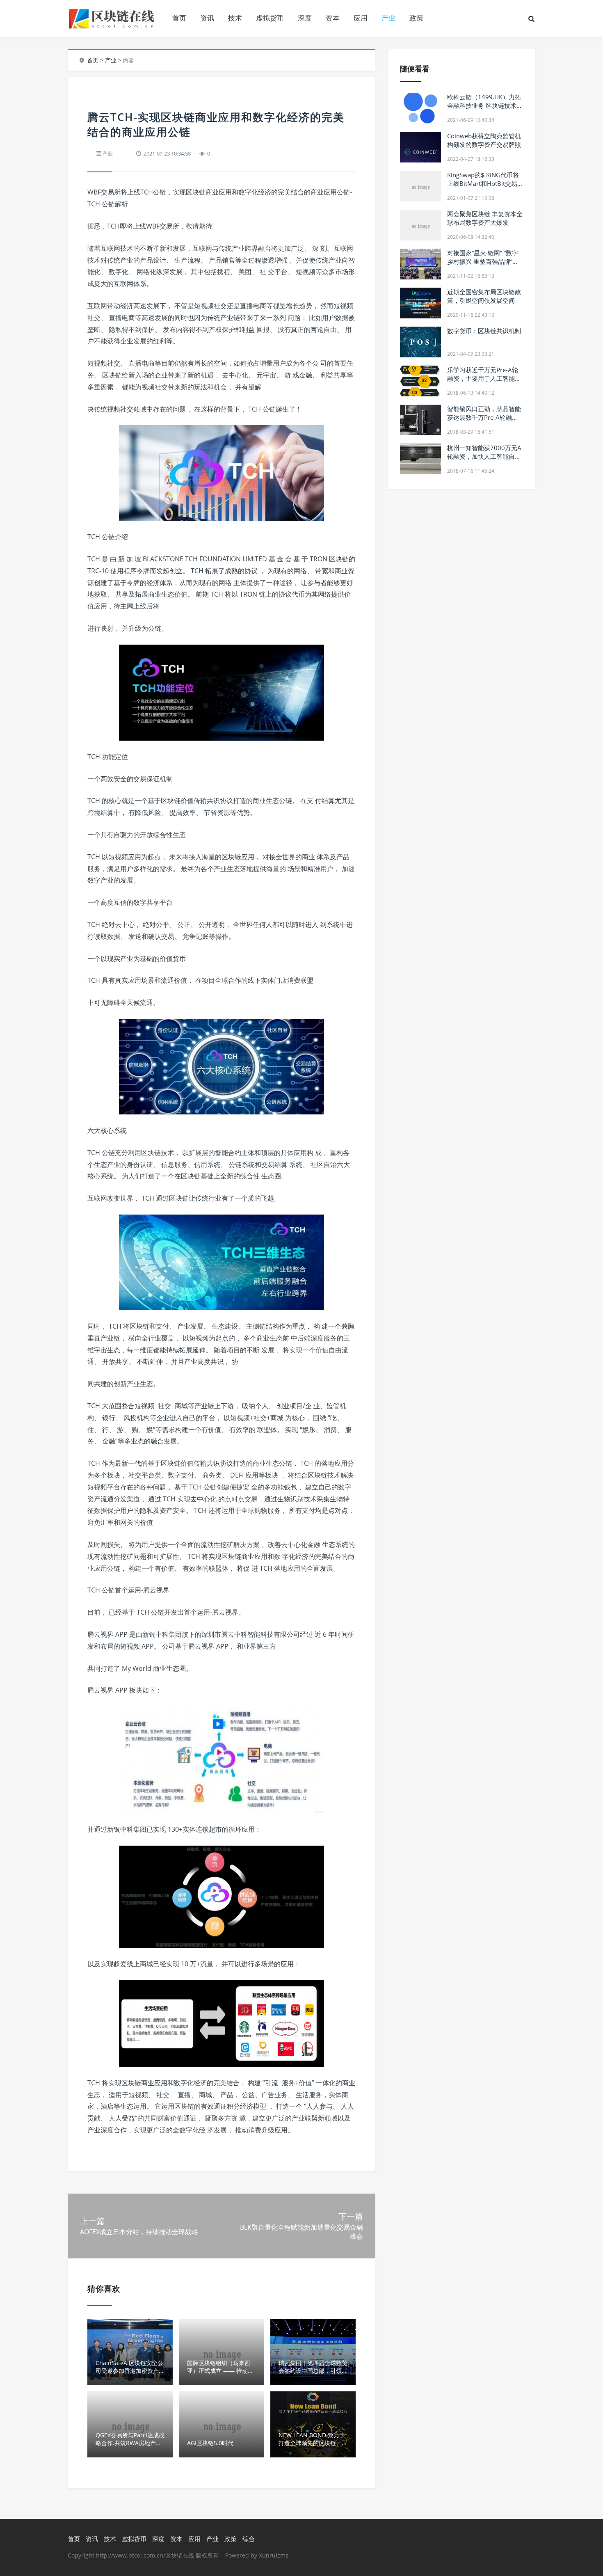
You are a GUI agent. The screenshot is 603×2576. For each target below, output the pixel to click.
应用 (361, 18)
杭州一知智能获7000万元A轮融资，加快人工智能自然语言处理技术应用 (484, 456)
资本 (333, 18)
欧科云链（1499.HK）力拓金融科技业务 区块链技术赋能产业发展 (485, 105)
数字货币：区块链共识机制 (484, 331)
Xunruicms (274, 2555)
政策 (416, 18)
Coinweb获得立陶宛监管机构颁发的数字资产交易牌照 (484, 140)
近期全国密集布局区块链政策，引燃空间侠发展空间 (484, 296)
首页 (179, 18)
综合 (249, 2539)
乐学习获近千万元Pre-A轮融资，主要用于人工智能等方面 (484, 378)
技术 (235, 18)
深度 (305, 18)
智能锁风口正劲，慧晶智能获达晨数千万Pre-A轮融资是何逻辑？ (484, 417)
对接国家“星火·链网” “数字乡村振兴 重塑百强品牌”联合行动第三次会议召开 (483, 261)
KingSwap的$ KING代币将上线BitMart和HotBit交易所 (483, 183)
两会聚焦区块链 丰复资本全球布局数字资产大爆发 (485, 218)
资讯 (207, 18)
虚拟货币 (270, 18)
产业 (388, 18)
